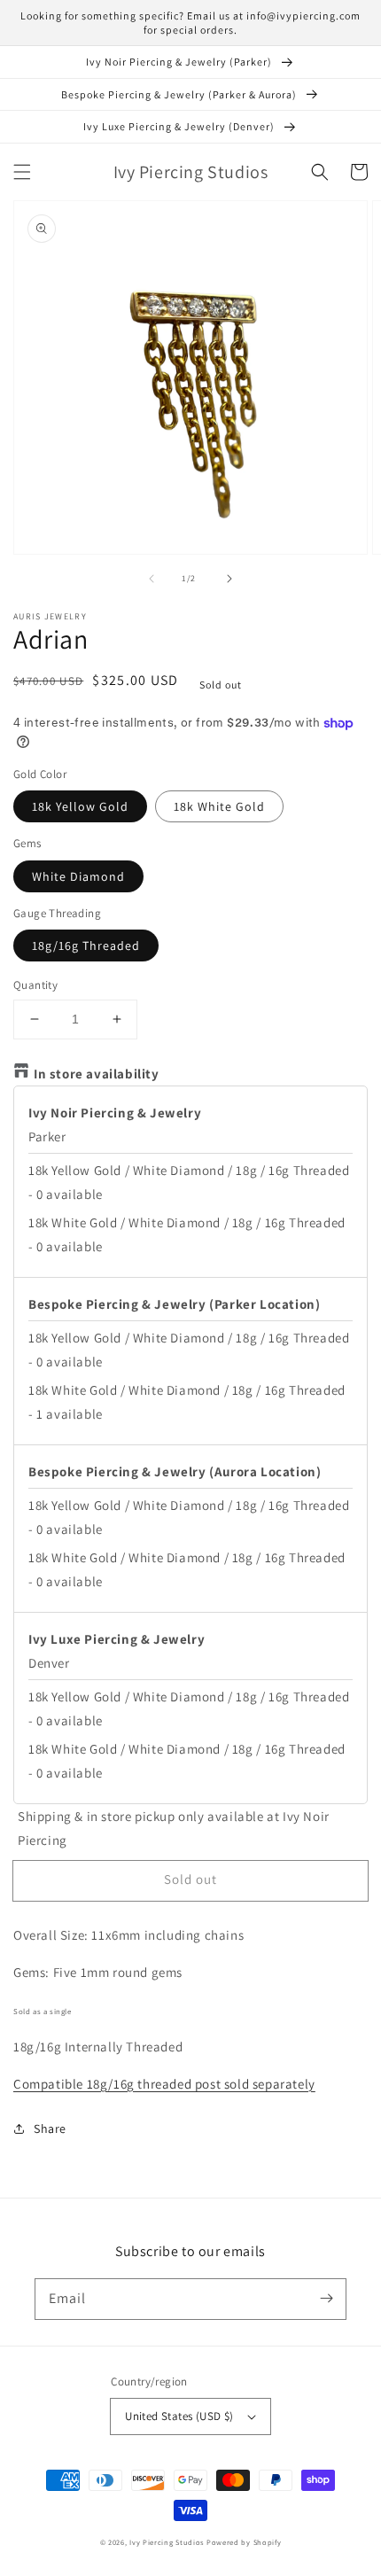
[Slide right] (229, 579)
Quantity (35, 985)
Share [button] (50, 2129)
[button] (22, 172)
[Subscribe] (326, 2299)
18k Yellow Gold (80, 806)
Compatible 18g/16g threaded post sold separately (164, 2084)
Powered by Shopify (244, 2542)
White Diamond (78, 876)
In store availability (97, 1074)
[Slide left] (152, 579)
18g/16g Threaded (86, 946)
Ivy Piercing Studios (167, 2542)
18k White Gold (219, 806)
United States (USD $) (179, 2416)
